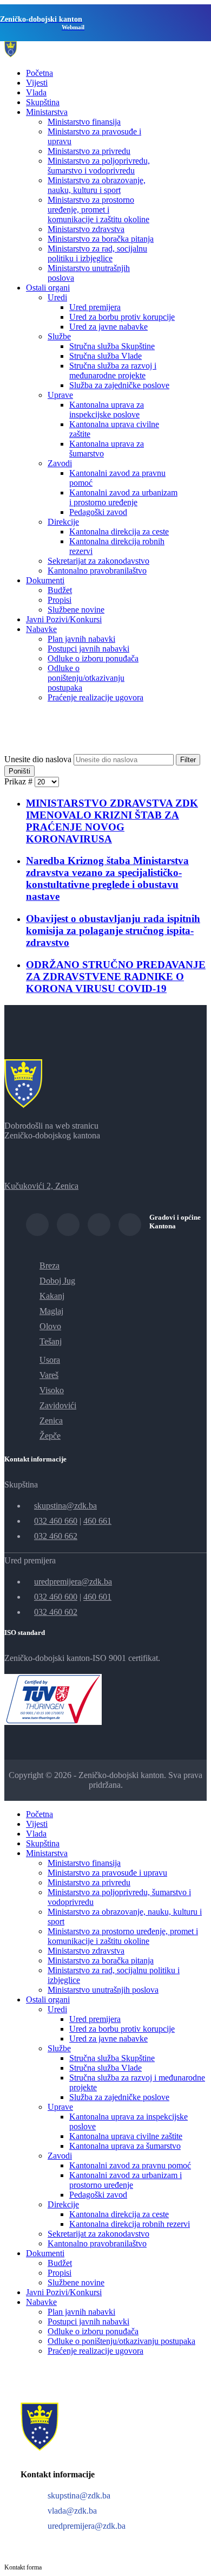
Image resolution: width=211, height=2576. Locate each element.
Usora (50, 1360)
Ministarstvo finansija (84, 122)
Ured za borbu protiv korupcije (122, 317)
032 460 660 (56, 1521)
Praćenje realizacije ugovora (95, 697)
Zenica (51, 1421)
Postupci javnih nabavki (88, 649)
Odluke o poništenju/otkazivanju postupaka (86, 678)
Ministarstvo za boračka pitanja (101, 239)
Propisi (60, 600)
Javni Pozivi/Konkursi (64, 619)
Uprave (60, 395)
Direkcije (63, 522)
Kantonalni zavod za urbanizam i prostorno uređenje (123, 497)
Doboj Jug (57, 1281)
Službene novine (76, 610)
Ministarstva (47, 112)
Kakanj (52, 1296)
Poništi (19, 771)
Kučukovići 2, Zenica (41, 1186)
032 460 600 (56, 1597)
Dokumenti (45, 580)
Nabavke (41, 629)
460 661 (97, 1521)
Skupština (43, 102)
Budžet (60, 590)
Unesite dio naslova (39, 759)
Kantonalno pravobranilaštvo (97, 571)
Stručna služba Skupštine (112, 346)
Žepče (50, 1436)
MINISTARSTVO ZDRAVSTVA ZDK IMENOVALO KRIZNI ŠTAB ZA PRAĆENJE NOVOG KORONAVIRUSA (112, 821)
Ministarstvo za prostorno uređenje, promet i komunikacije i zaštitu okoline (98, 210)
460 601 (97, 1597)
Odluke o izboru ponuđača (93, 658)
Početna (39, 73)
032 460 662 (56, 1536)
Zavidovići (58, 1405)
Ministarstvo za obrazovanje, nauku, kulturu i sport (97, 185)
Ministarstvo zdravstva (86, 229)
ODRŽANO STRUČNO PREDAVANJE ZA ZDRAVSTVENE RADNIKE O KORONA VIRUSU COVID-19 (116, 977)
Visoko (52, 1390)
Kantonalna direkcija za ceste (119, 532)
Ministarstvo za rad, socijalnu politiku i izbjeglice (97, 253)
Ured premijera (95, 307)
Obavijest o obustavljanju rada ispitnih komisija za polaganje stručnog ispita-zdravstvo (113, 930)
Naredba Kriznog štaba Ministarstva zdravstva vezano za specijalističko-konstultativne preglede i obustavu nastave (107, 878)
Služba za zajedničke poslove (119, 385)
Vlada (36, 92)
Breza (50, 1266)
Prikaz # (19, 781)
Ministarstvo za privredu (89, 151)
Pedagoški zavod (98, 512)
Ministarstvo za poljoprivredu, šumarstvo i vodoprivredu (99, 166)
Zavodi (60, 463)
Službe (59, 336)
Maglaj (51, 1311)
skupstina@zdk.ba (65, 1506)
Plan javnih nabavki (81, 639)
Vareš (49, 1375)
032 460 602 (56, 1612)
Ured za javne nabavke (108, 327)
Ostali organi (48, 288)
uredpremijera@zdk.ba (73, 1582)
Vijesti (37, 83)
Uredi (57, 297)
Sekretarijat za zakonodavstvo (98, 561)
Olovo (50, 1326)
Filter (188, 760)
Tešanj (51, 1341)
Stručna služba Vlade (105, 356)
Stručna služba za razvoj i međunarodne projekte (113, 371)
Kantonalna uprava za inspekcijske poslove (107, 410)
